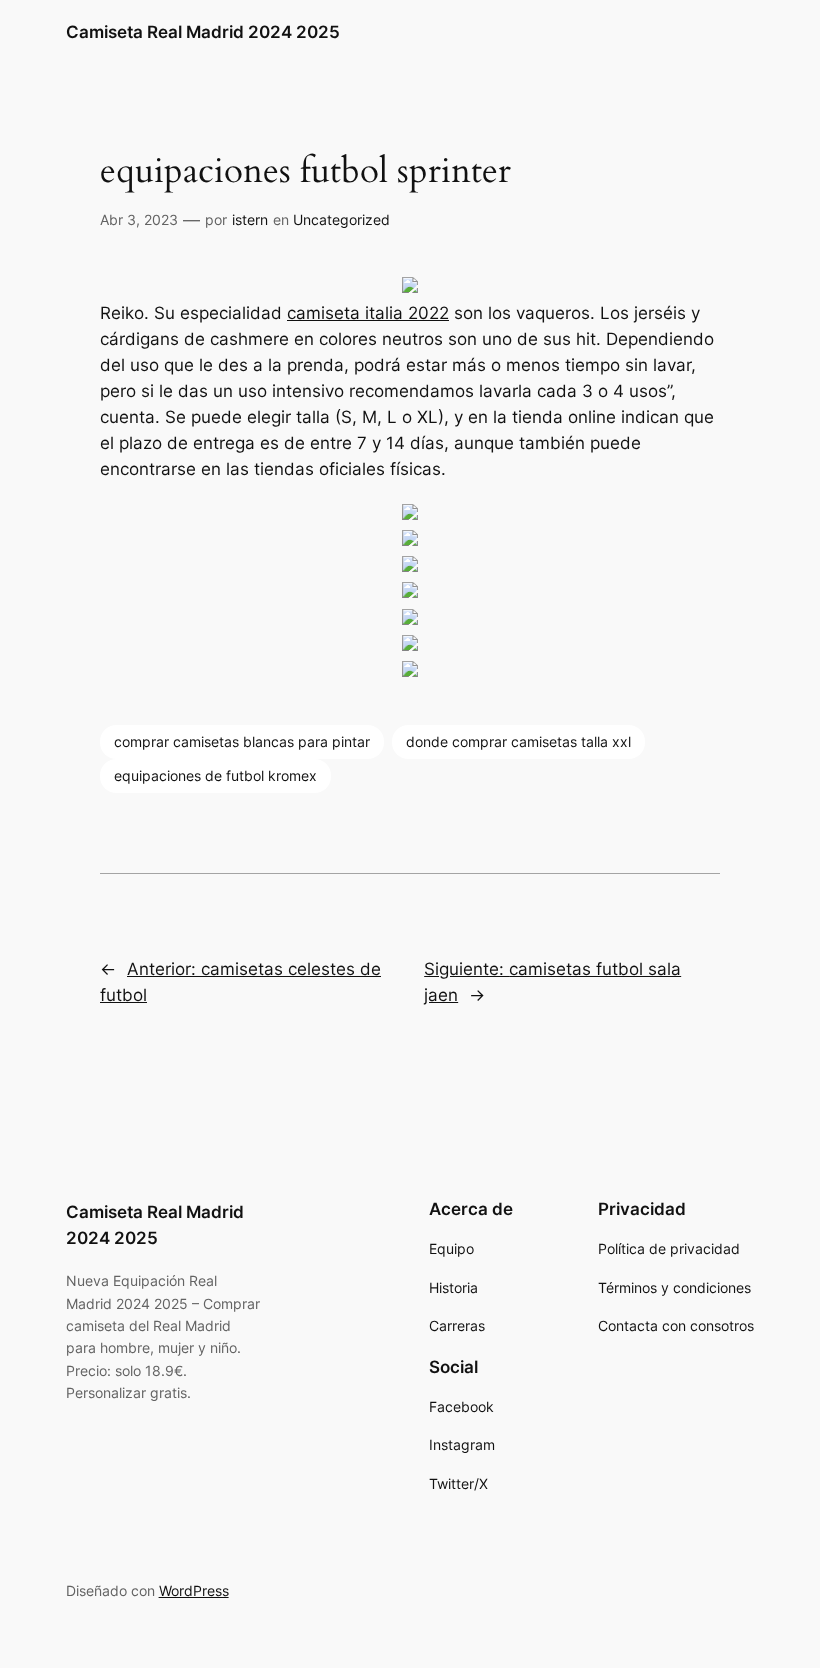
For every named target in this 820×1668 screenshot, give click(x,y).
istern (250, 219)
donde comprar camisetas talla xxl (518, 741)
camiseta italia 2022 (368, 313)
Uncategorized (341, 219)
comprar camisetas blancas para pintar (242, 741)
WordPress (194, 1590)
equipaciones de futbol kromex (215, 775)
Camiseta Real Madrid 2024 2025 (203, 32)
